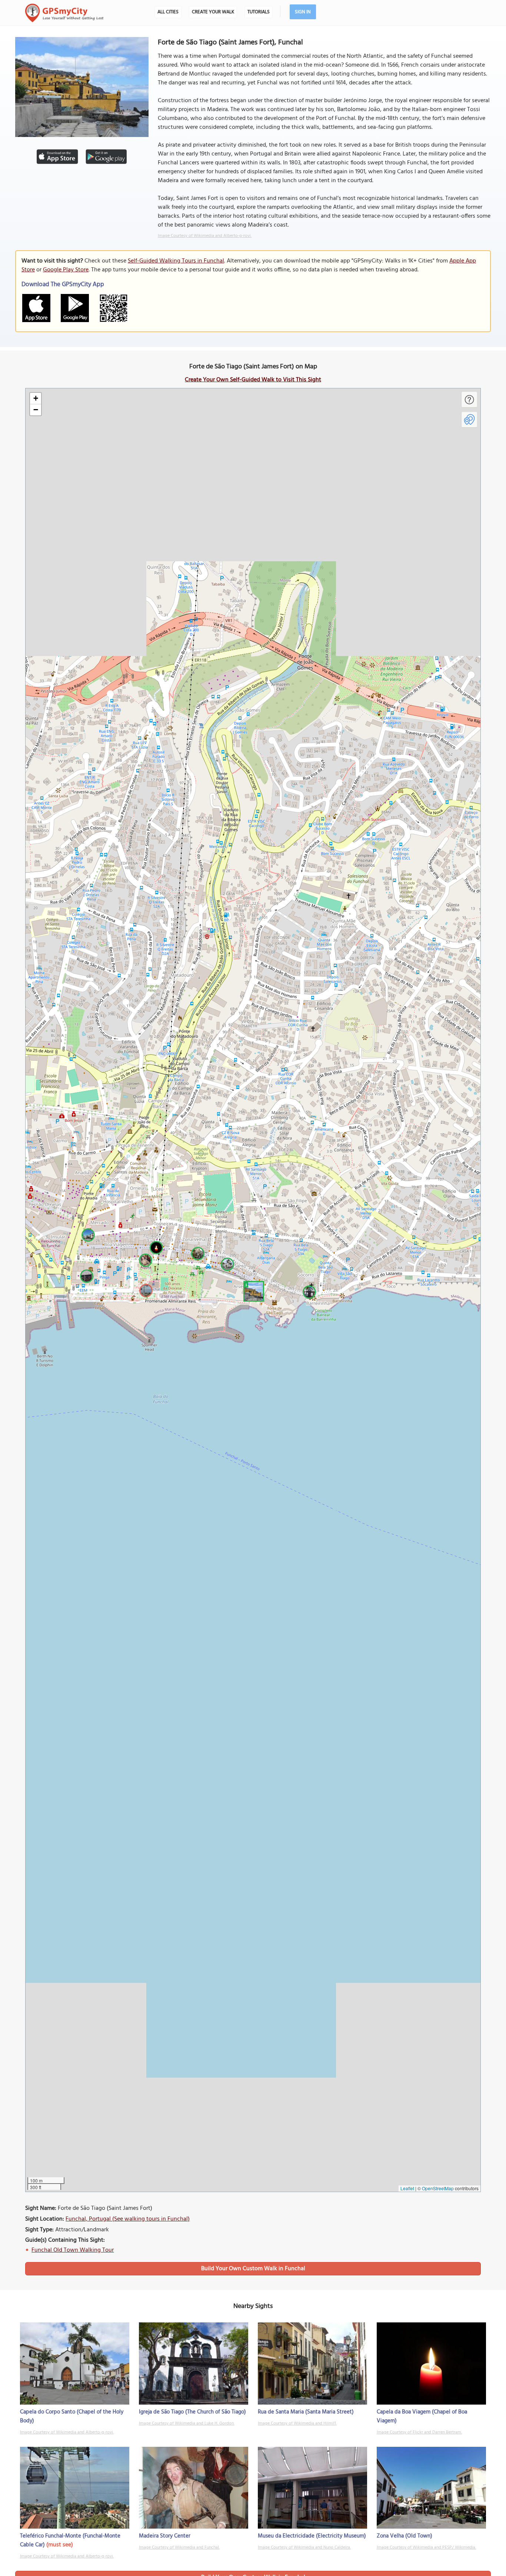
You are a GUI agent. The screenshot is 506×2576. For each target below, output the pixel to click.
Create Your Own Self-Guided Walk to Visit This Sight (253, 380)
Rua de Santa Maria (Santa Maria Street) (306, 2412)
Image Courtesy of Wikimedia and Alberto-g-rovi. (205, 236)
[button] (253, 1290)
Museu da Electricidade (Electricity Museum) (312, 2536)
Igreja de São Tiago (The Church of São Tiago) (192, 2412)
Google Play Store (66, 270)
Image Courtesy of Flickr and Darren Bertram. (419, 2432)
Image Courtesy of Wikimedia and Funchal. (179, 2547)
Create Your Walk (213, 12)
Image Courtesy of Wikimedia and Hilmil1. (297, 2423)
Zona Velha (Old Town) (405, 2536)
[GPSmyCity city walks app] (64, 13)
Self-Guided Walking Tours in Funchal (176, 261)
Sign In (303, 12)
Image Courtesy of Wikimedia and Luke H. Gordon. (187, 2423)
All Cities (168, 12)
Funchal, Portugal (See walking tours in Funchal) (128, 2219)
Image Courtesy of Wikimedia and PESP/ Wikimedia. (426, 2547)
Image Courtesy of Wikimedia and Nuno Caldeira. (304, 2547)
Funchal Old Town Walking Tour (73, 2250)
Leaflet (407, 2188)
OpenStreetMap (438, 2188)
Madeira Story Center (165, 2536)
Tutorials (259, 12)
